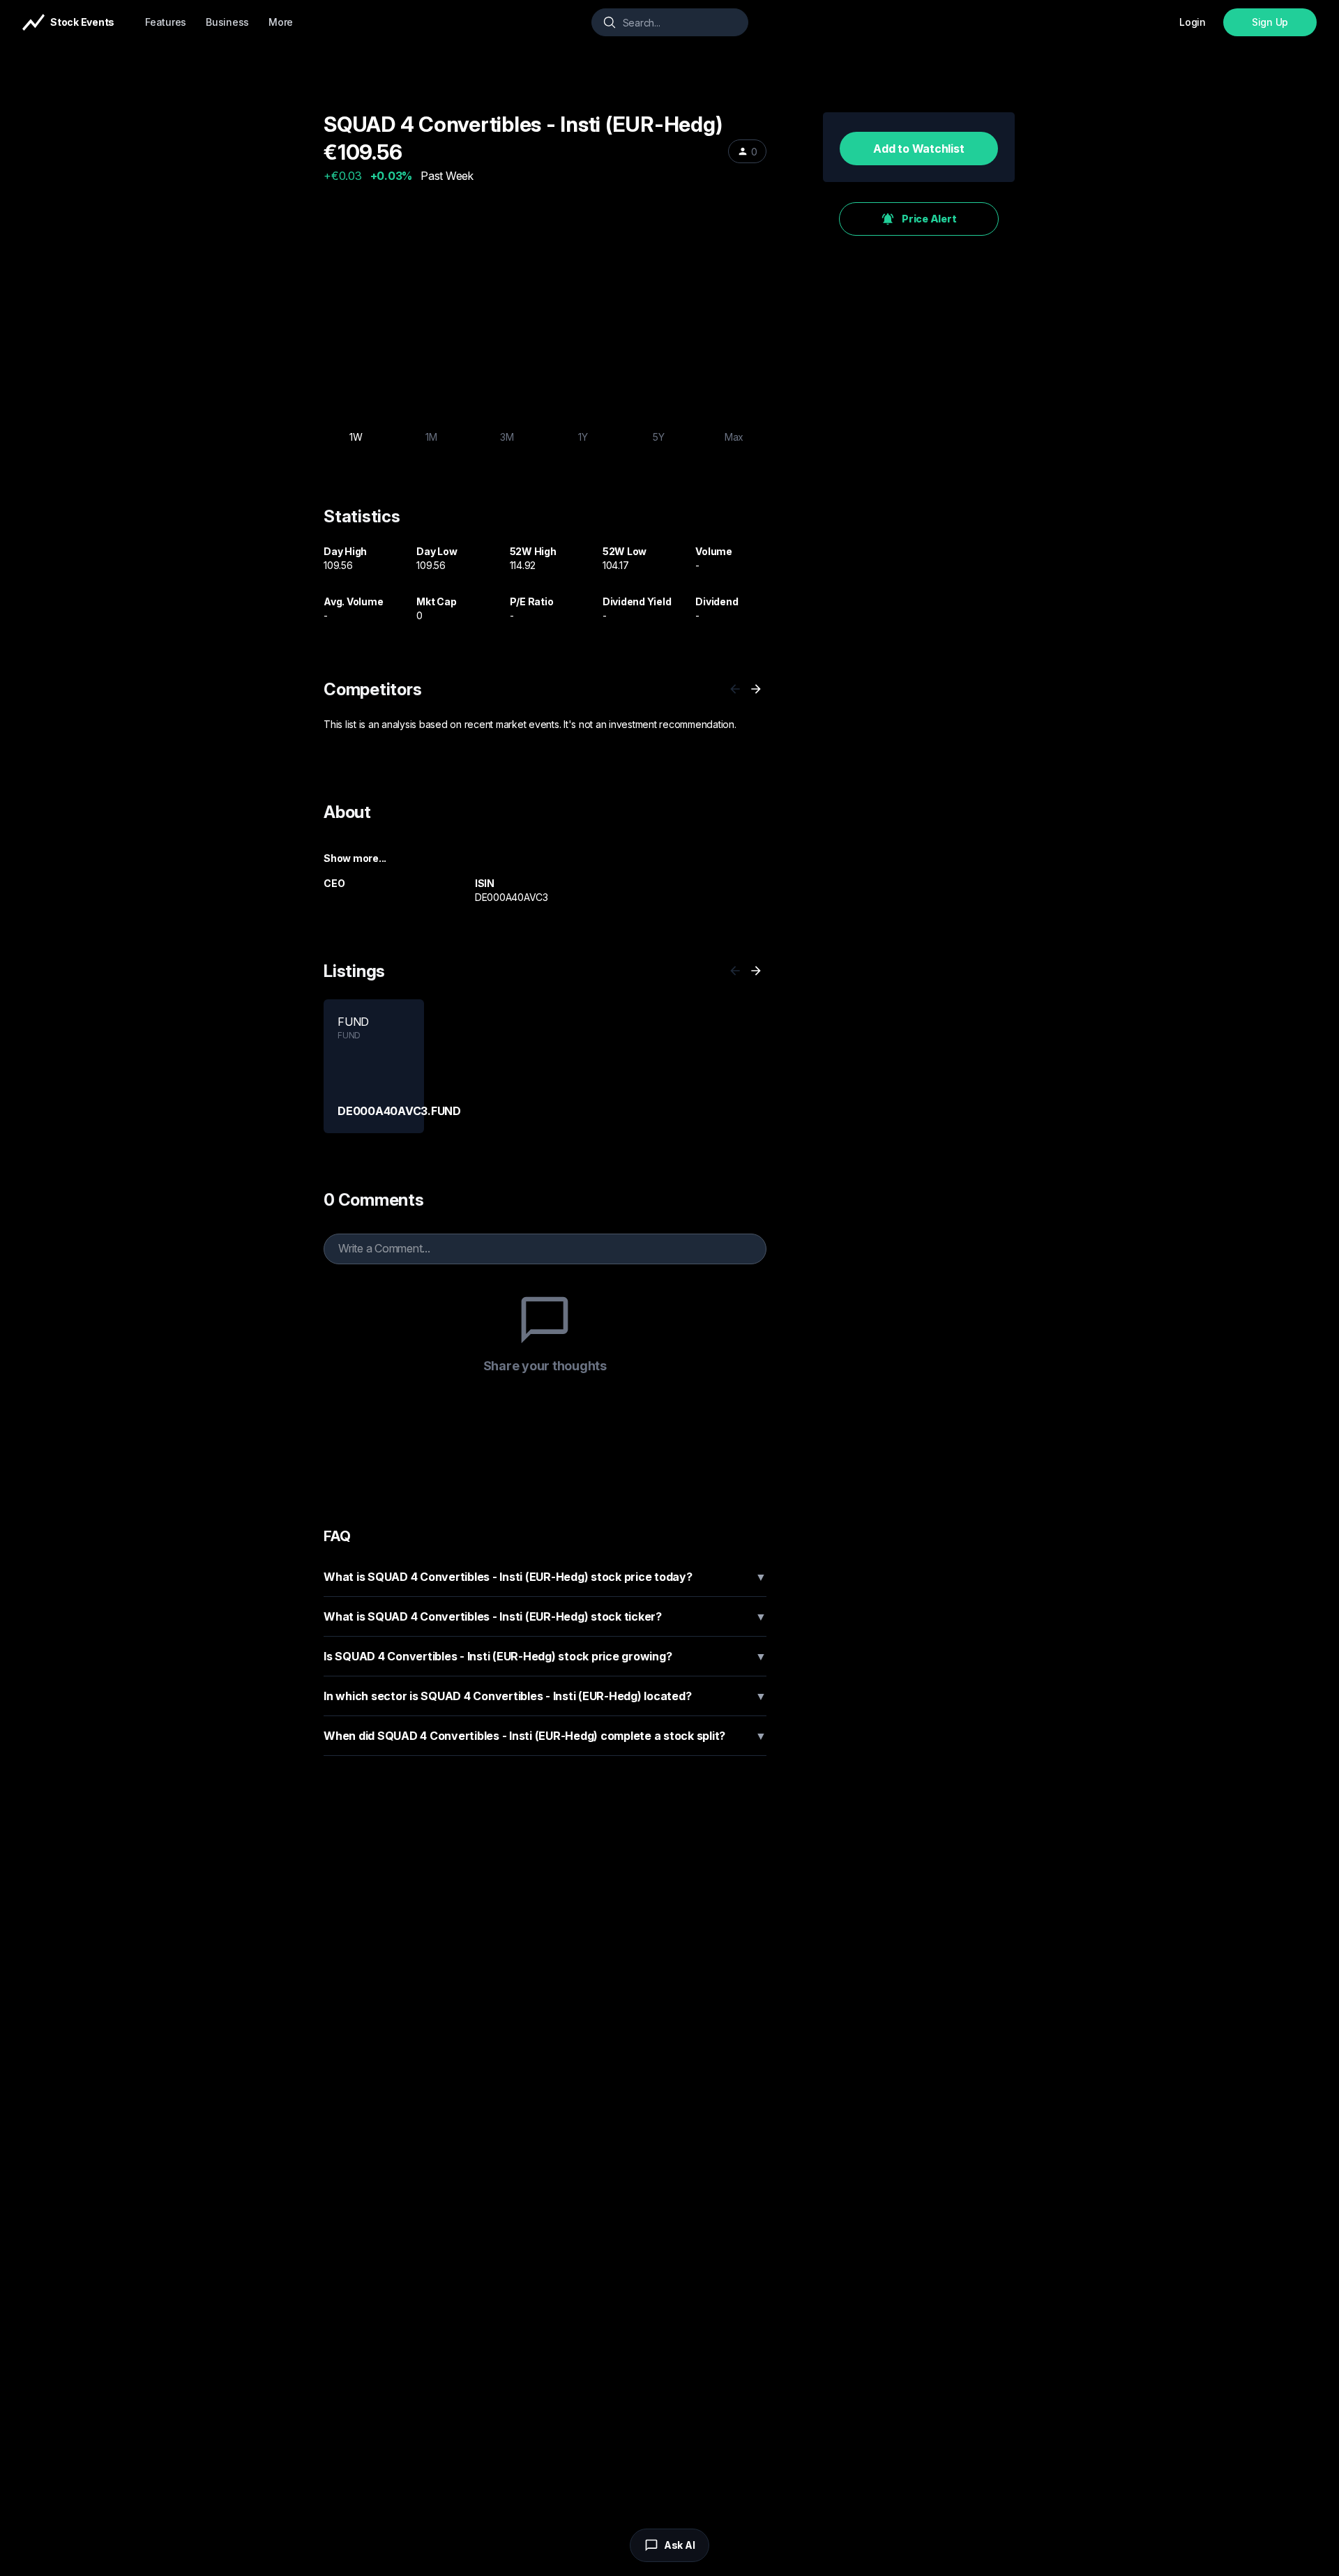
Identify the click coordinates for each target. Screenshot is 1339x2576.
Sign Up (1270, 22)
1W (356, 437)
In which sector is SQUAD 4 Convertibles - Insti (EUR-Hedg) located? (545, 1696)
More (281, 22)
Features (166, 22)
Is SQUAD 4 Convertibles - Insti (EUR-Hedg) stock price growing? (545, 1656)
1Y (583, 437)
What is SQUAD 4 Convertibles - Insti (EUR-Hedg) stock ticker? (545, 1616)
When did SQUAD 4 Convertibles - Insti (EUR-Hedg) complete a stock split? (545, 1736)
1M (431, 437)
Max (734, 437)
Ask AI (680, 2545)
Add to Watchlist (918, 149)
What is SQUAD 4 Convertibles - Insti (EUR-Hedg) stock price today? (545, 1577)
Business (227, 22)
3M (507, 437)
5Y (659, 437)
